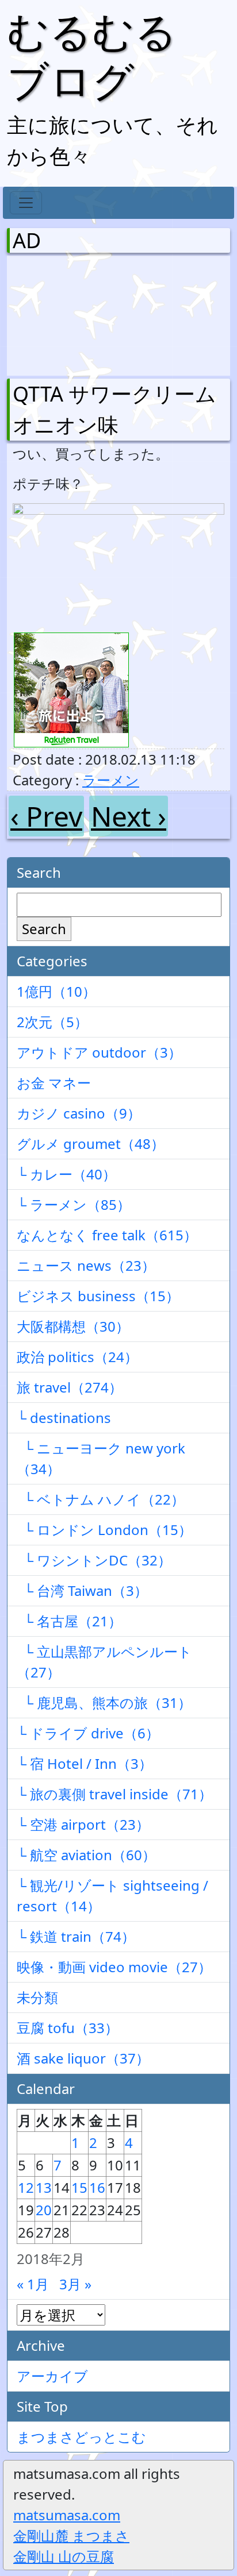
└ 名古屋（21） (69, 1621)
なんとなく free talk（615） (107, 1235)
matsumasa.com (67, 2515)
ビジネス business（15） (98, 1296)
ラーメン (111, 780)
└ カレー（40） (66, 1174)
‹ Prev (46, 816)
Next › (129, 816)
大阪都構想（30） (73, 1326)
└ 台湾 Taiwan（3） (82, 1590)
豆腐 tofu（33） (68, 2028)
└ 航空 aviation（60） (86, 1855)
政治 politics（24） (77, 1357)
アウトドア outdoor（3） (99, 1052)
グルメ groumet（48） (91, 1144)
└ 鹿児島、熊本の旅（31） (104, 1702)
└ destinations (64, 1418)
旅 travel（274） (70, 1387)
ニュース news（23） (86, 1265)
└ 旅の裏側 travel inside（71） (114, 1794)
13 (44, 2187)
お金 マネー (54, 1083)
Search (44, 929)
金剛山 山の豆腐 (64, 2556)
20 (44, 2210)
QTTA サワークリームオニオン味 (114, 409)
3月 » (75, 2284)
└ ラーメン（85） (74, 1204)
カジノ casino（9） (79, 1113)
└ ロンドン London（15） (104, 1530)
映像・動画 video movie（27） (114, 1967)
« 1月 (33, 2284)
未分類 (37, 1997)
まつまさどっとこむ (81, 2437)
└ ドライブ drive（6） (88, 1733)
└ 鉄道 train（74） (76, 1936)
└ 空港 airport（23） (83, 1824)
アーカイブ (52, 2376)
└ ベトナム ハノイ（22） (101, 1499)
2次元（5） (52, 1022)
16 (97, 2187)
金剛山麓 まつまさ (71, 2535)
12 (26, 2187)
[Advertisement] (73, 313)
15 (79, 2187)
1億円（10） (56, 991)
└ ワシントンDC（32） (94, 1560)
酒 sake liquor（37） (83, 2058)
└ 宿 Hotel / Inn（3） (85, 1763)
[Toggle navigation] (26, 203)
